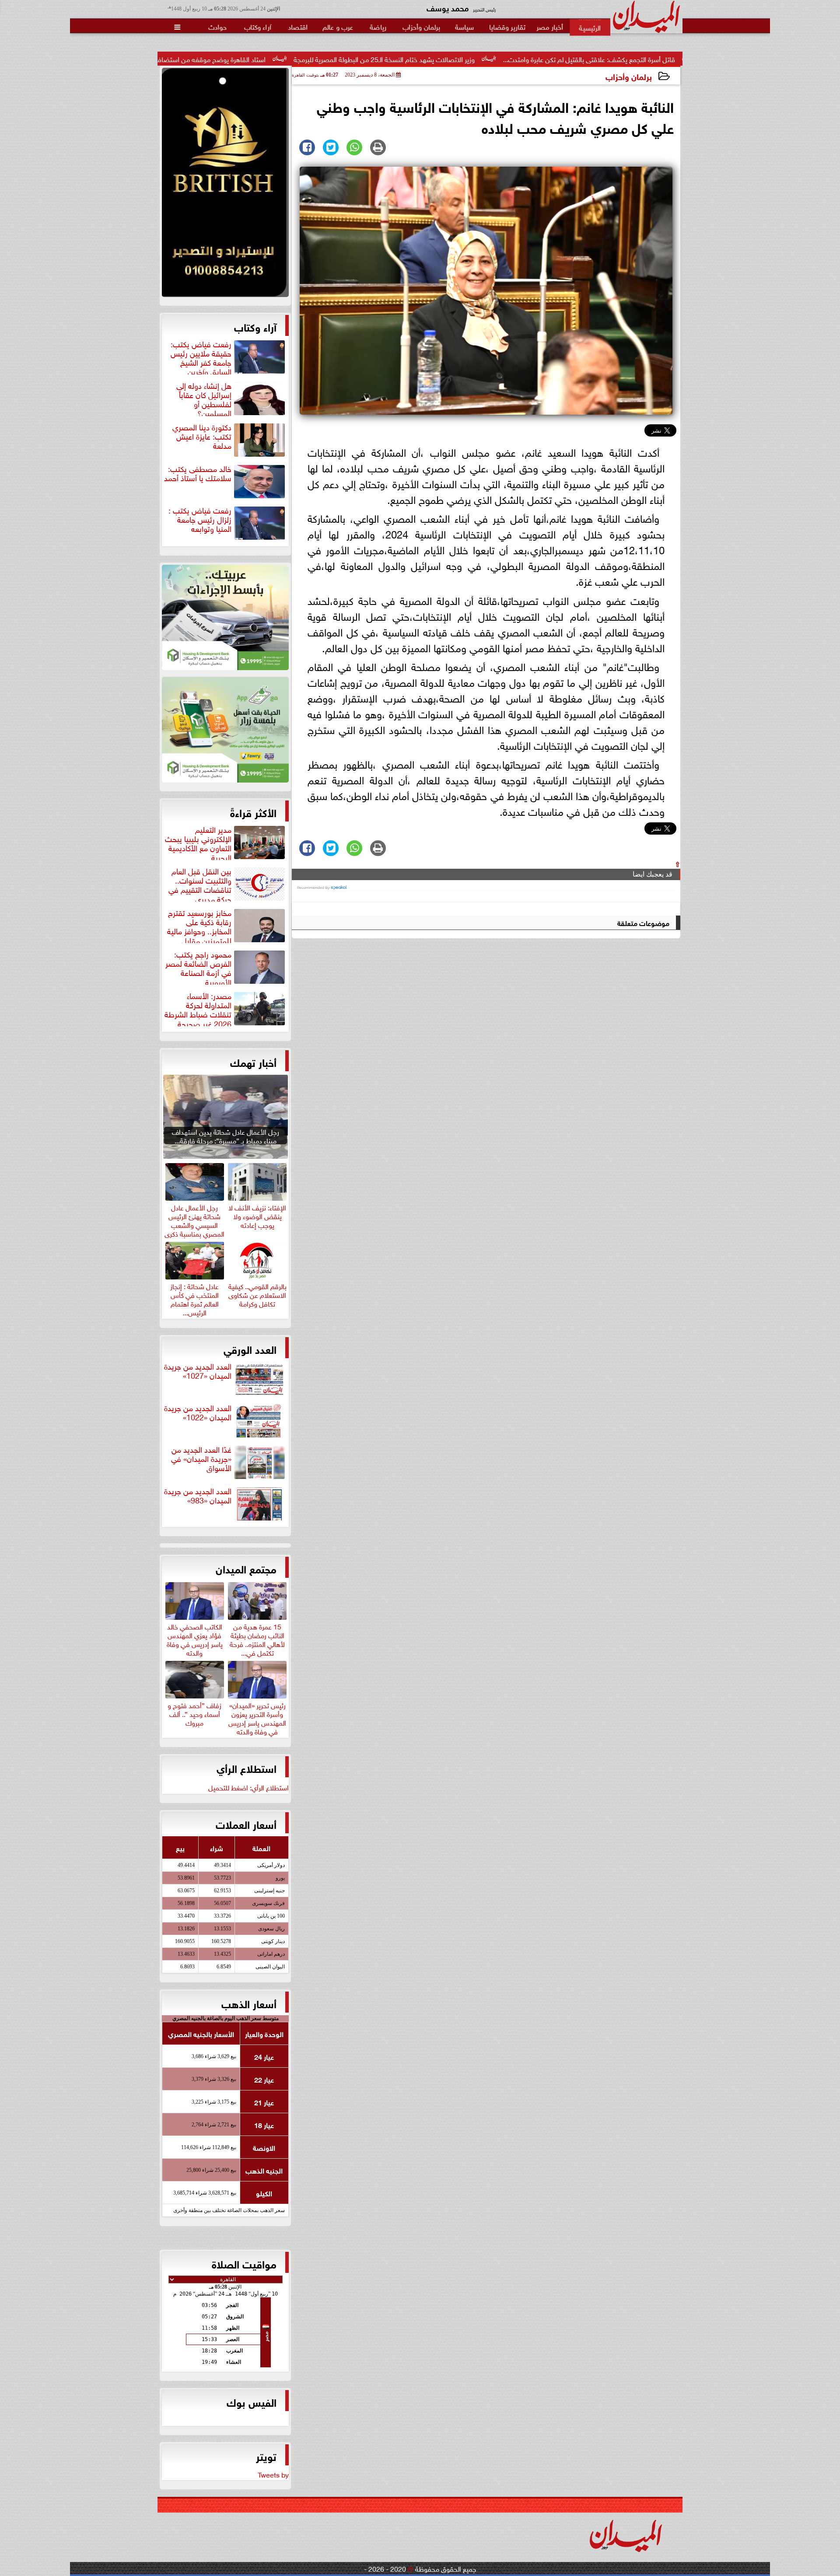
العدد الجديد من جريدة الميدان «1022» (198, 1413)
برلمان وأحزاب (629, 76)
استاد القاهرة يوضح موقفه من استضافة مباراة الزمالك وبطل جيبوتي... (294, 59)
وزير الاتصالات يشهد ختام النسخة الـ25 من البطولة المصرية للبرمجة (509, 59)
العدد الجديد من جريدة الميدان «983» (198, 1496)
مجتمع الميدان (246, 1568)
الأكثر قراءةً (253, 812)
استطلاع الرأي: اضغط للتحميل (248, 1787)
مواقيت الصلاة (244, 2263)
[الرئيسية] (590, 27)
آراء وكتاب (255, 326)
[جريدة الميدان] (225, 185)
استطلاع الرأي (247, 1768)
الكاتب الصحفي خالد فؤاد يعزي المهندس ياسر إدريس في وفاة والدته (195, 1638)
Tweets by (273, 2474)
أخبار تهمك (253, 1062)
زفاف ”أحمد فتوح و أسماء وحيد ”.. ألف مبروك (194, 1713)
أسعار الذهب (249, 2003)
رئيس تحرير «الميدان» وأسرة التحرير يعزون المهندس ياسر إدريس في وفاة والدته (257, 1717)
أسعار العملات (246, 1824)
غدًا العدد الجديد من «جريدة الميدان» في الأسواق (201, 1459)
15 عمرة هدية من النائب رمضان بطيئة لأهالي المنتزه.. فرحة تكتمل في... (257, 1638)
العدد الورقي (250, 1349)
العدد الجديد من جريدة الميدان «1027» (198, 1371)
